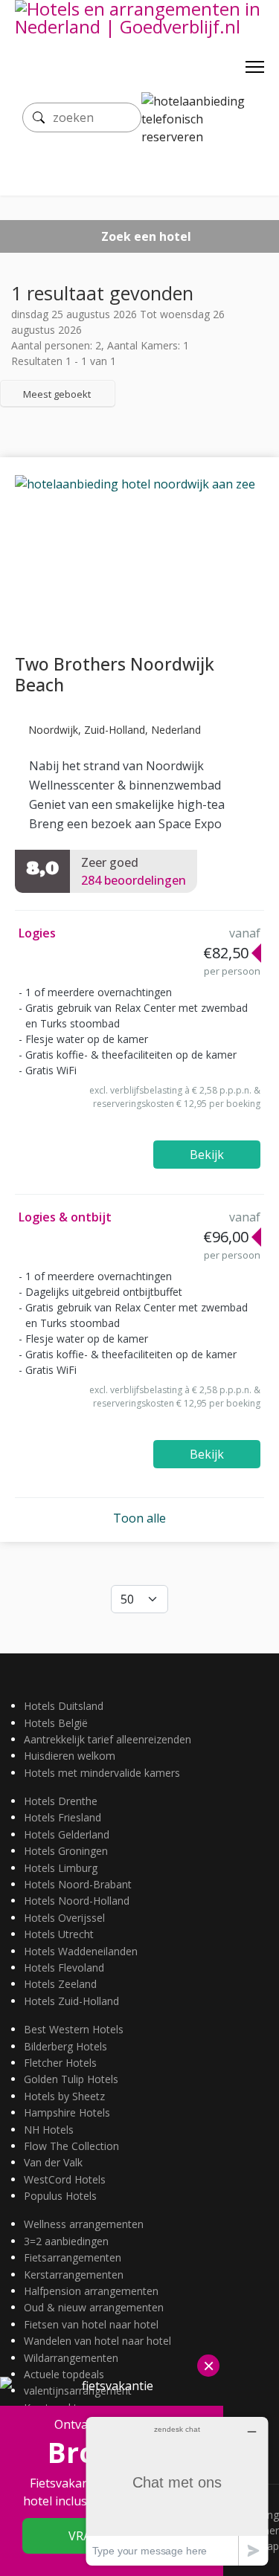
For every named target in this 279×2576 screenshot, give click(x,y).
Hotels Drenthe (61, 1801)
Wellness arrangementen (84, 2224)
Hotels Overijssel (64, 1918)
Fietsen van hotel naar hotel (91, 2324)
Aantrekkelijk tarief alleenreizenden (108, 1739)
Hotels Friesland (62, 1817)
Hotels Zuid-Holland (71, 2001)
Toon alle (139, 1518)
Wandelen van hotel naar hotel (97, 2341)
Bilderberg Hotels (65, 2046)
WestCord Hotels (65, 2179)
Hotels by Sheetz (64, 2096)
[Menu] (255, 67)
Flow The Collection (71, 2146)
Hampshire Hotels (67, 2112)
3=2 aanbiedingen (66, 2241)
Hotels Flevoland (64, 1967)
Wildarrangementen (71, 2358)
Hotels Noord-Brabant (78, 1884)
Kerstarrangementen (74, 2275)
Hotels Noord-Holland (77, 1901)
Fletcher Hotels (60, 2063)
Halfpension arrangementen (91, 2291)
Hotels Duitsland (64, 1706)
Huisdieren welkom (70, 1756)
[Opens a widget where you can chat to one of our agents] (177, 2491)
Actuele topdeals (64, 2374)
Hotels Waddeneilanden (81, 1951)
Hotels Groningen (66, 1851)
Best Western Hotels (74, 2029)
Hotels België (56, 1723)
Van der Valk (53, 2162)
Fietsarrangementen (73, 2257)
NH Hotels (49, 2130)
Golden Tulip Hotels (71, 2079)
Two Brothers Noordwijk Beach (115, 674)
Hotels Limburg (61, 1868)
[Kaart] (16, 428)
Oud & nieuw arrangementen (94, 2307)
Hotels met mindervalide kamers (102, 1773)
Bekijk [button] (207, 1155)
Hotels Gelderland (67, 1834)
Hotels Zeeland (60, 1984)
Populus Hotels (60, 2196)
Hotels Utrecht (59, 1934)
